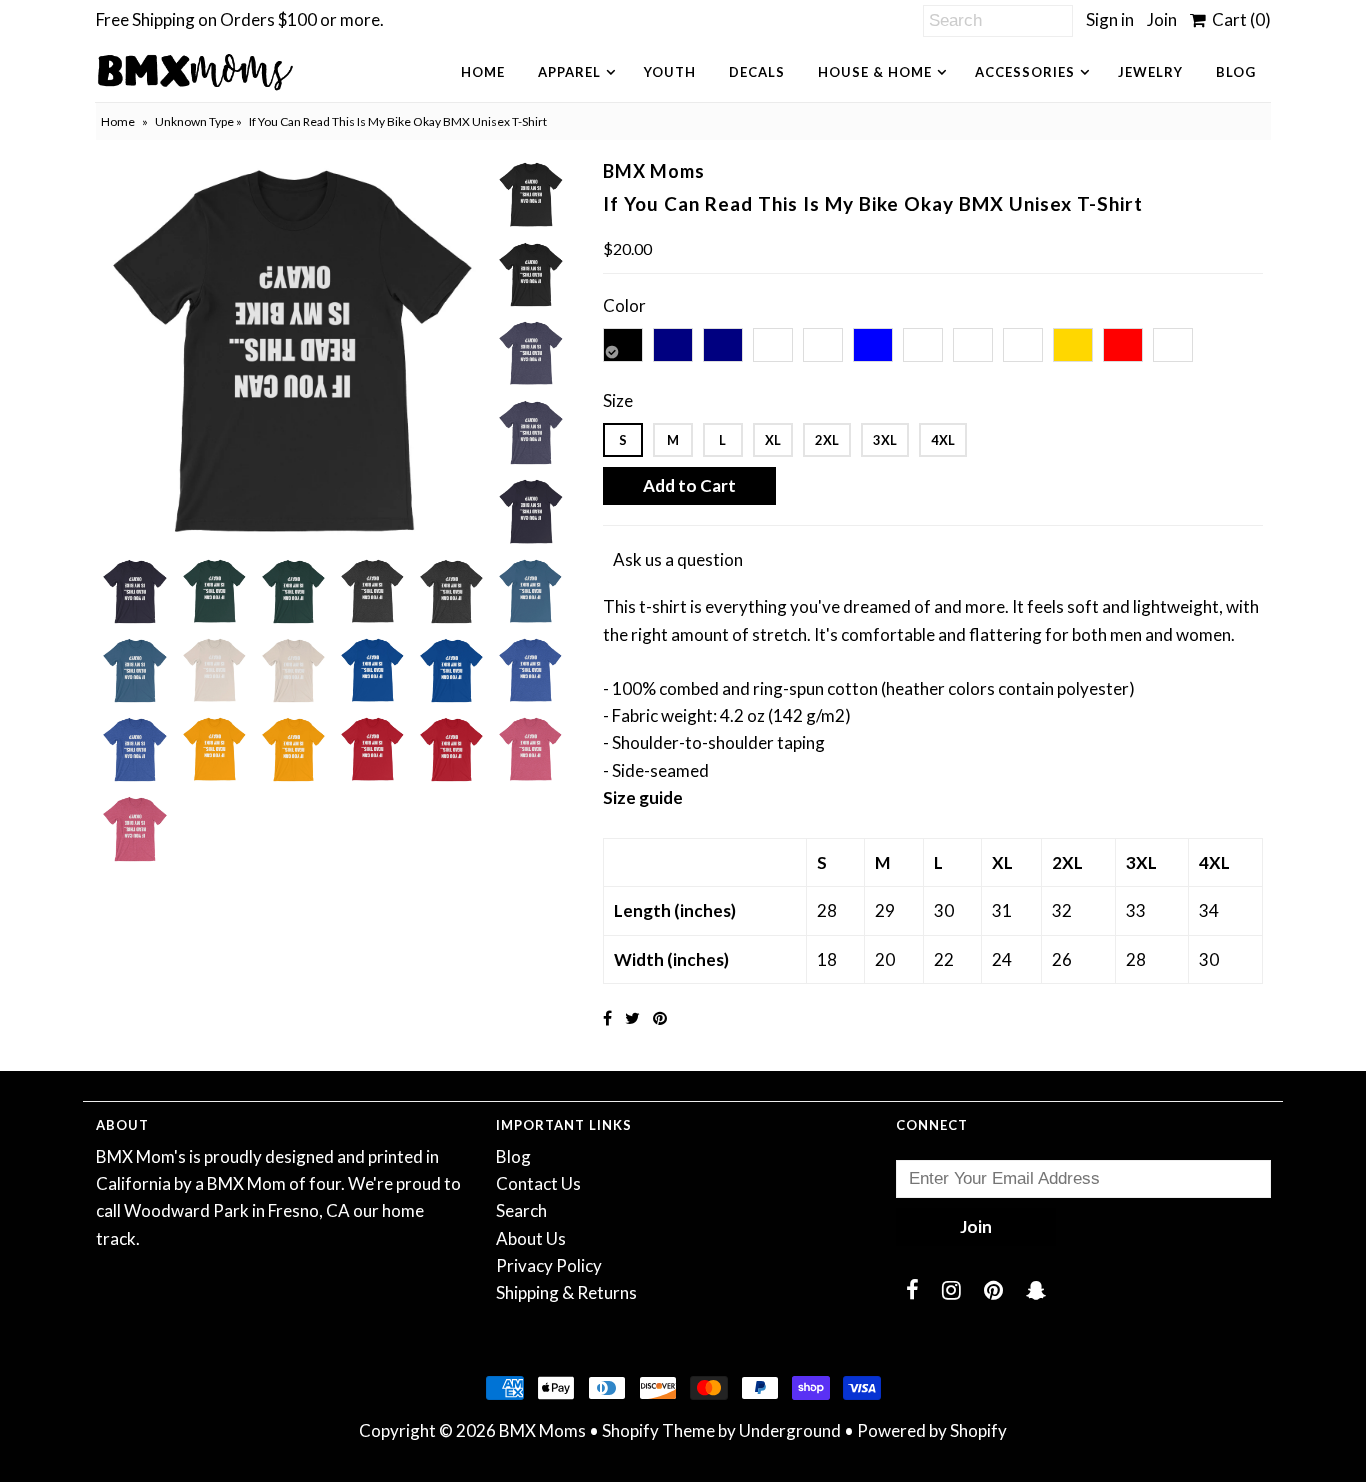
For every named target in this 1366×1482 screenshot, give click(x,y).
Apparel (569, 72)
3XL (885, 440)
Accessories (1025, 72)
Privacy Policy (549, 1265)
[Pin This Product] (660, 1017)
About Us (531, 1238)
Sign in (1110, 19)
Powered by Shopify (932, 1430)
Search (521, 1210)
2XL (827, 440)
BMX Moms (542, 1430)
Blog (1236, 72)
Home (483, 72)
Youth (670, 72)
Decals (757, 72)
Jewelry (1150, 72)
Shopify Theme (658, 1430)
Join (1162, 19)
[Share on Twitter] (632, 1017)
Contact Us (538, 1183)
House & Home (875, 72)
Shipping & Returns (566, 1292)
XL (773, 440)
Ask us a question (678, 559)
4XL (943, 440)
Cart (1238, 19)
